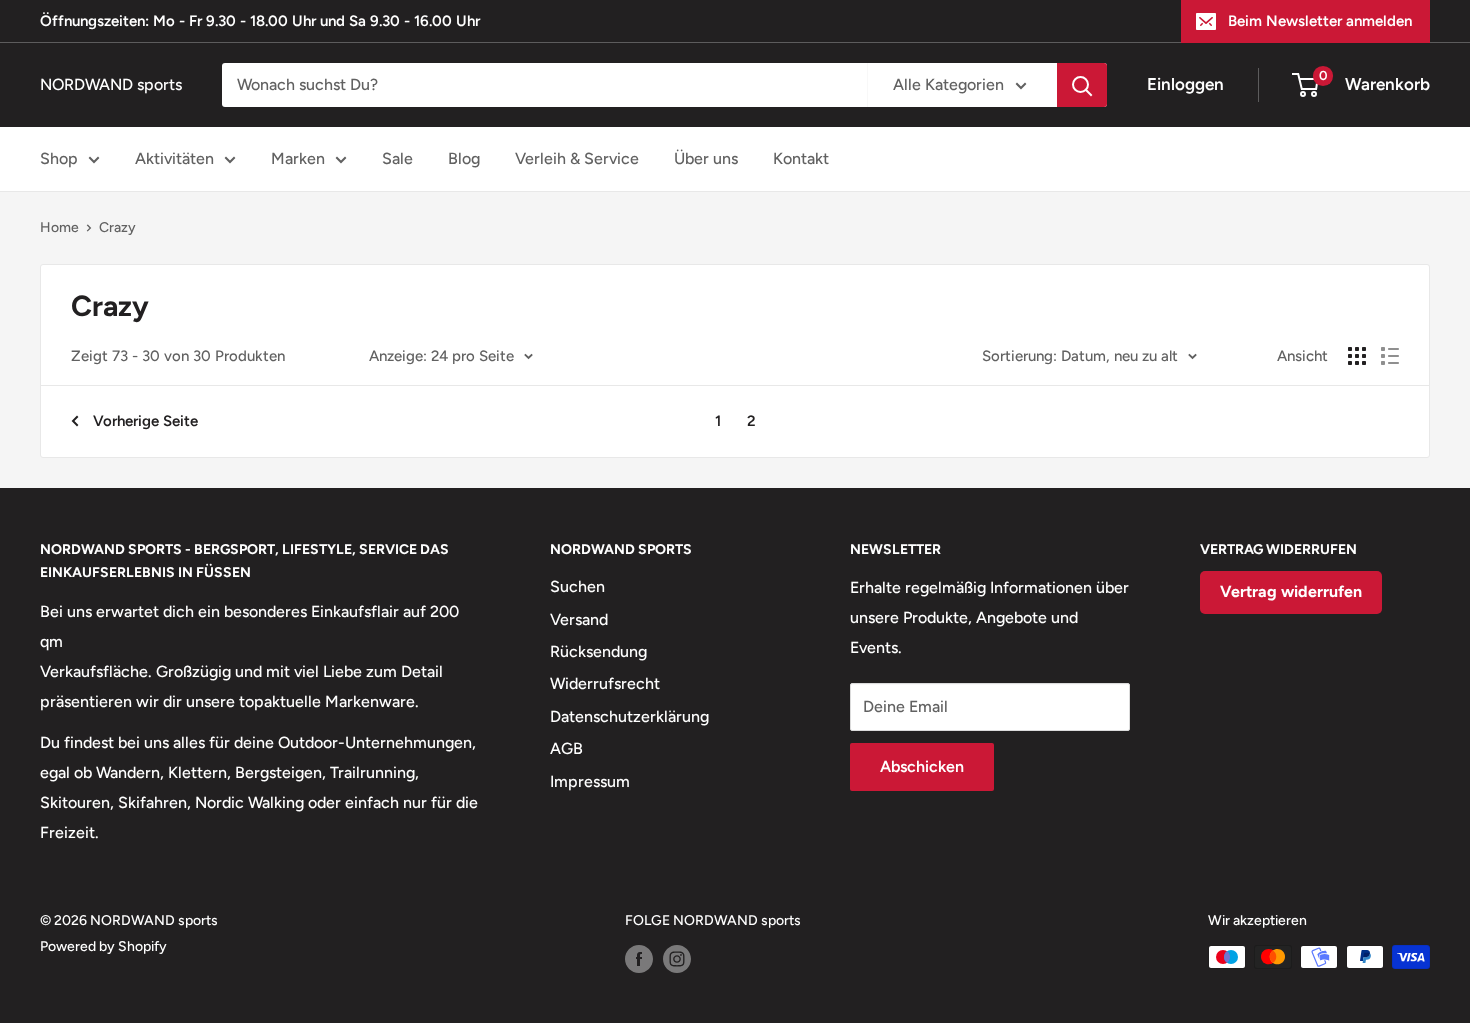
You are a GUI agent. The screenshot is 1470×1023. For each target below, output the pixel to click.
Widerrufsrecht (605, 683)
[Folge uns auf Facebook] (639, 959)
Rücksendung (598, 651)
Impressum (590, 781)
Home (59, 227)
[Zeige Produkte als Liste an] (1390, 356)
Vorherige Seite (145, 421)
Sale (397, 158)
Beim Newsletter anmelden (1320, 21)
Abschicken (922, 766)
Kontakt (801, 158)
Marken (298, 158)
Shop (59, 158)
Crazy (117, 227)
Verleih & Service (577, 158)
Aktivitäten (174, 158)
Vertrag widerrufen (1291, 591)
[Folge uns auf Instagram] (677, 959)
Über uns (706, 158)
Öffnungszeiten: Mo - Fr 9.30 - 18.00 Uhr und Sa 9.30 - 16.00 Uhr (260, 21)
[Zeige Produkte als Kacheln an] (1357, 356)
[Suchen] (1082, 85)
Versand (579, 619)
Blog (464, 158)
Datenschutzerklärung (629, 716)
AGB (566, 748)
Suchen (577, 586)
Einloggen (1185, 84)
